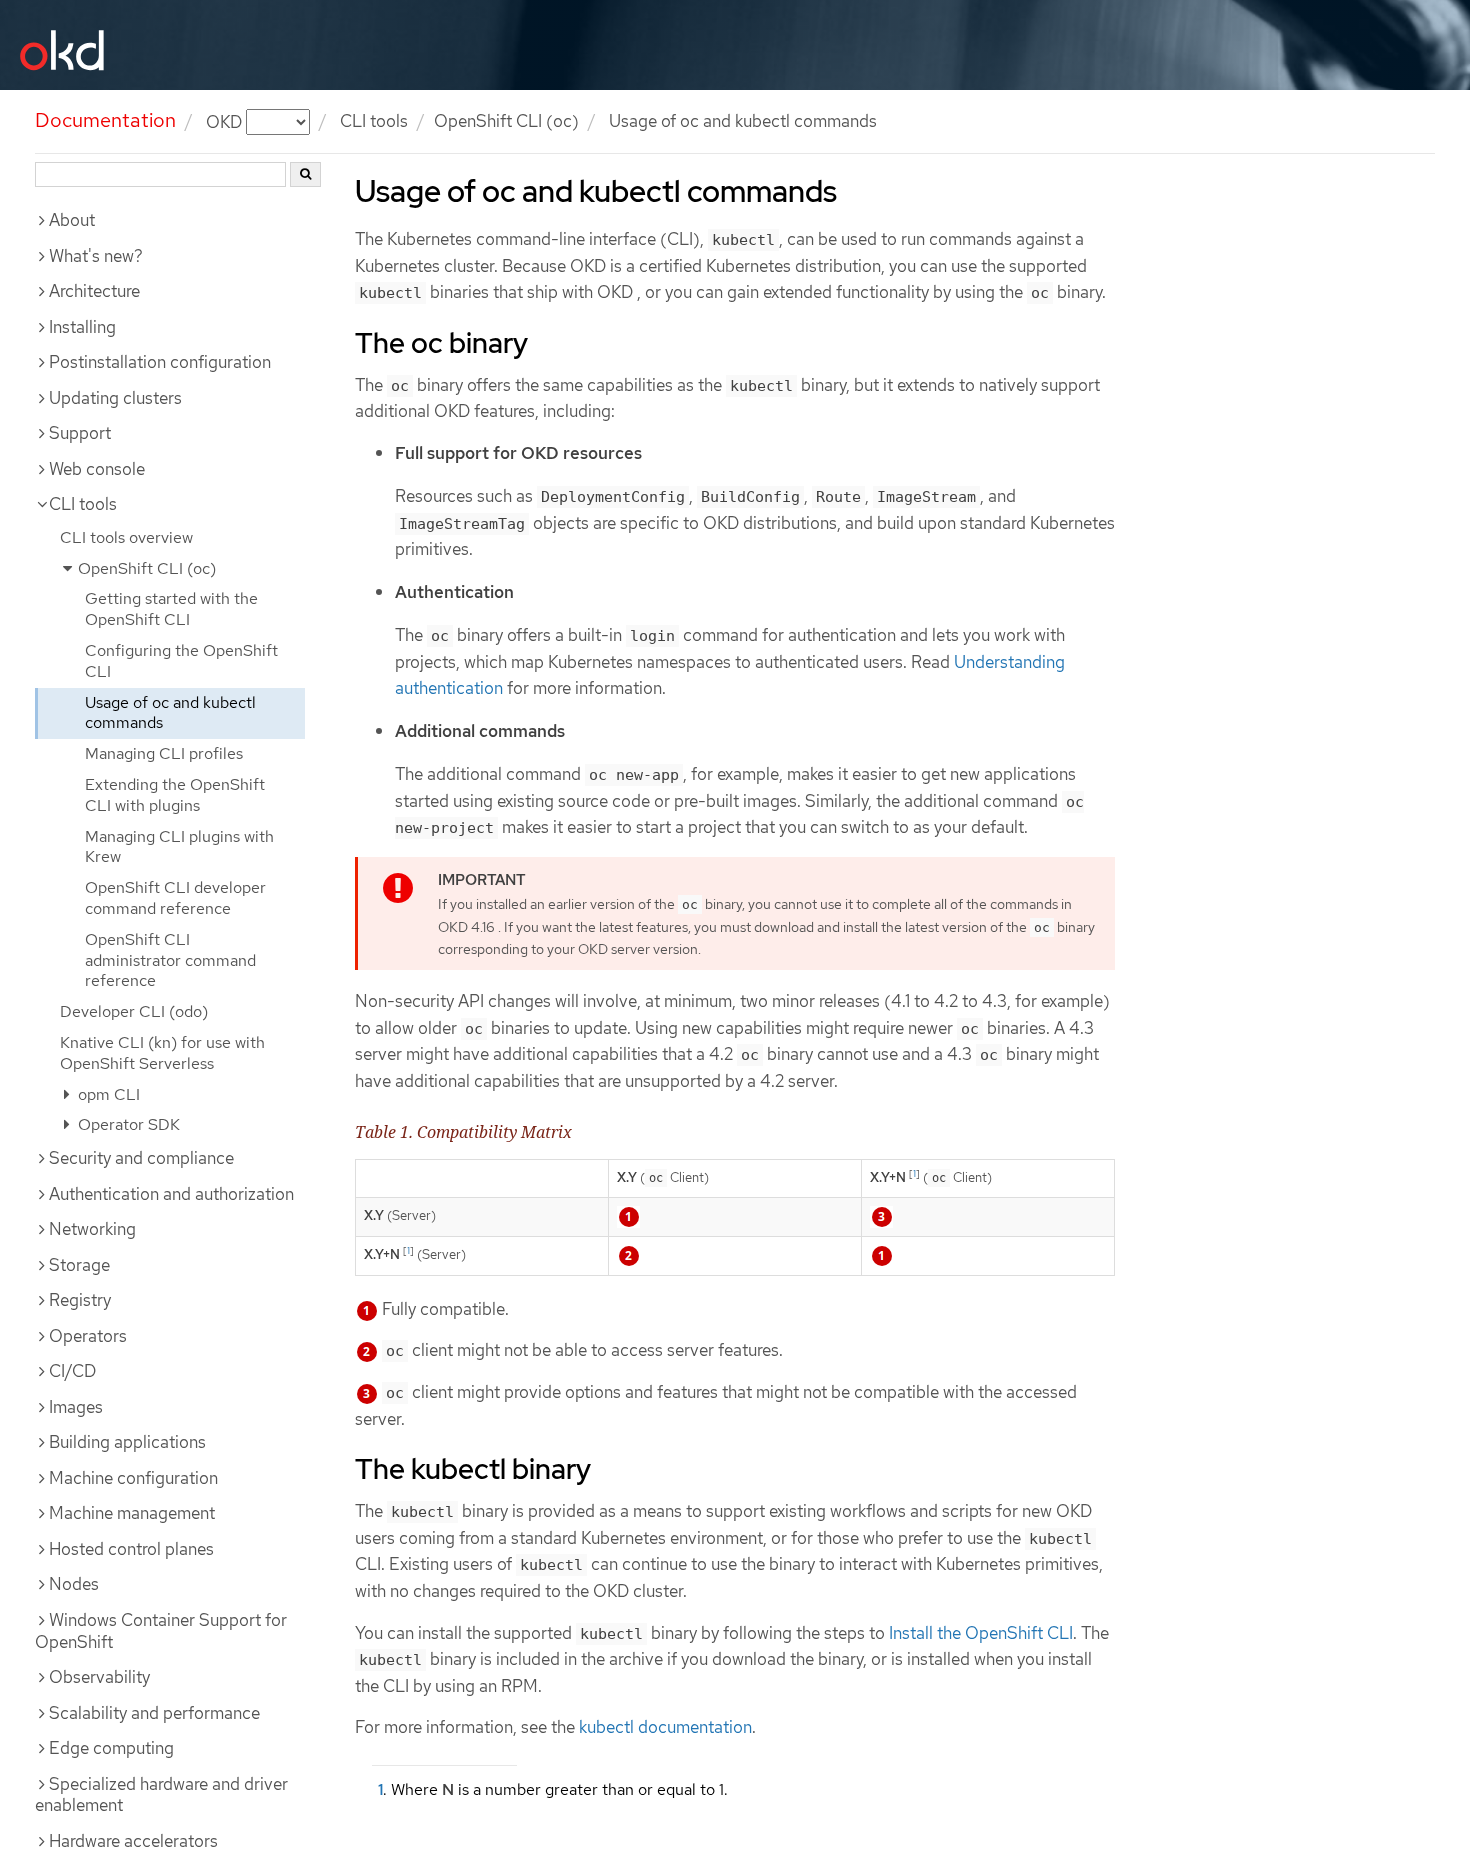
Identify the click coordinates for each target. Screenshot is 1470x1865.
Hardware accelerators (133, 1841)
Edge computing (111, 1748)
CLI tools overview (126, 537)
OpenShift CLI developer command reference (175, 898)
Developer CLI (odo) (134, 1011)
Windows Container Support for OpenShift (161, 1631)
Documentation (105, 120)
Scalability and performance (154, 1713)
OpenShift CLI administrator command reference (170, 960)
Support (80, 433)
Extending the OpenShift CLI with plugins (175, 795)
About (72, 220)
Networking (92, 1229)
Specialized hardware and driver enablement (161, 1795)
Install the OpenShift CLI (981, 1633)
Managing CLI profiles (164, 753)
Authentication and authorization (171, 1194)
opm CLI (107, 1094)
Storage (79, 1265)
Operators (88, 1336)
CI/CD (72, 1371)
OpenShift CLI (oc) (506, 121)
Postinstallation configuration (160, 362)
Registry (80, 1300)
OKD (226, 121)
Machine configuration (133, 1478)
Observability (99, 1677)
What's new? (96, 256)
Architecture (94, 291)
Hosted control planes (131, 1549)
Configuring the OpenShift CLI (181, 661)
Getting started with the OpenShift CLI (171, 609)
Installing (82, 327)
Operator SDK (127, 1124)
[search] (305, 174)
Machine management (132, 1513)
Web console (97, 469)
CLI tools (374, 121)
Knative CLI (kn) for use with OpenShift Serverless (162, 1053)
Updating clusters (115, 398)
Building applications (127, 1442)
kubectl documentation (665, 1727)
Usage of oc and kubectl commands (170, 713)
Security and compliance (141, 1158)
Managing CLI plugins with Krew (179, 847)
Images (76, 1407)
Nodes (74, 1584)
